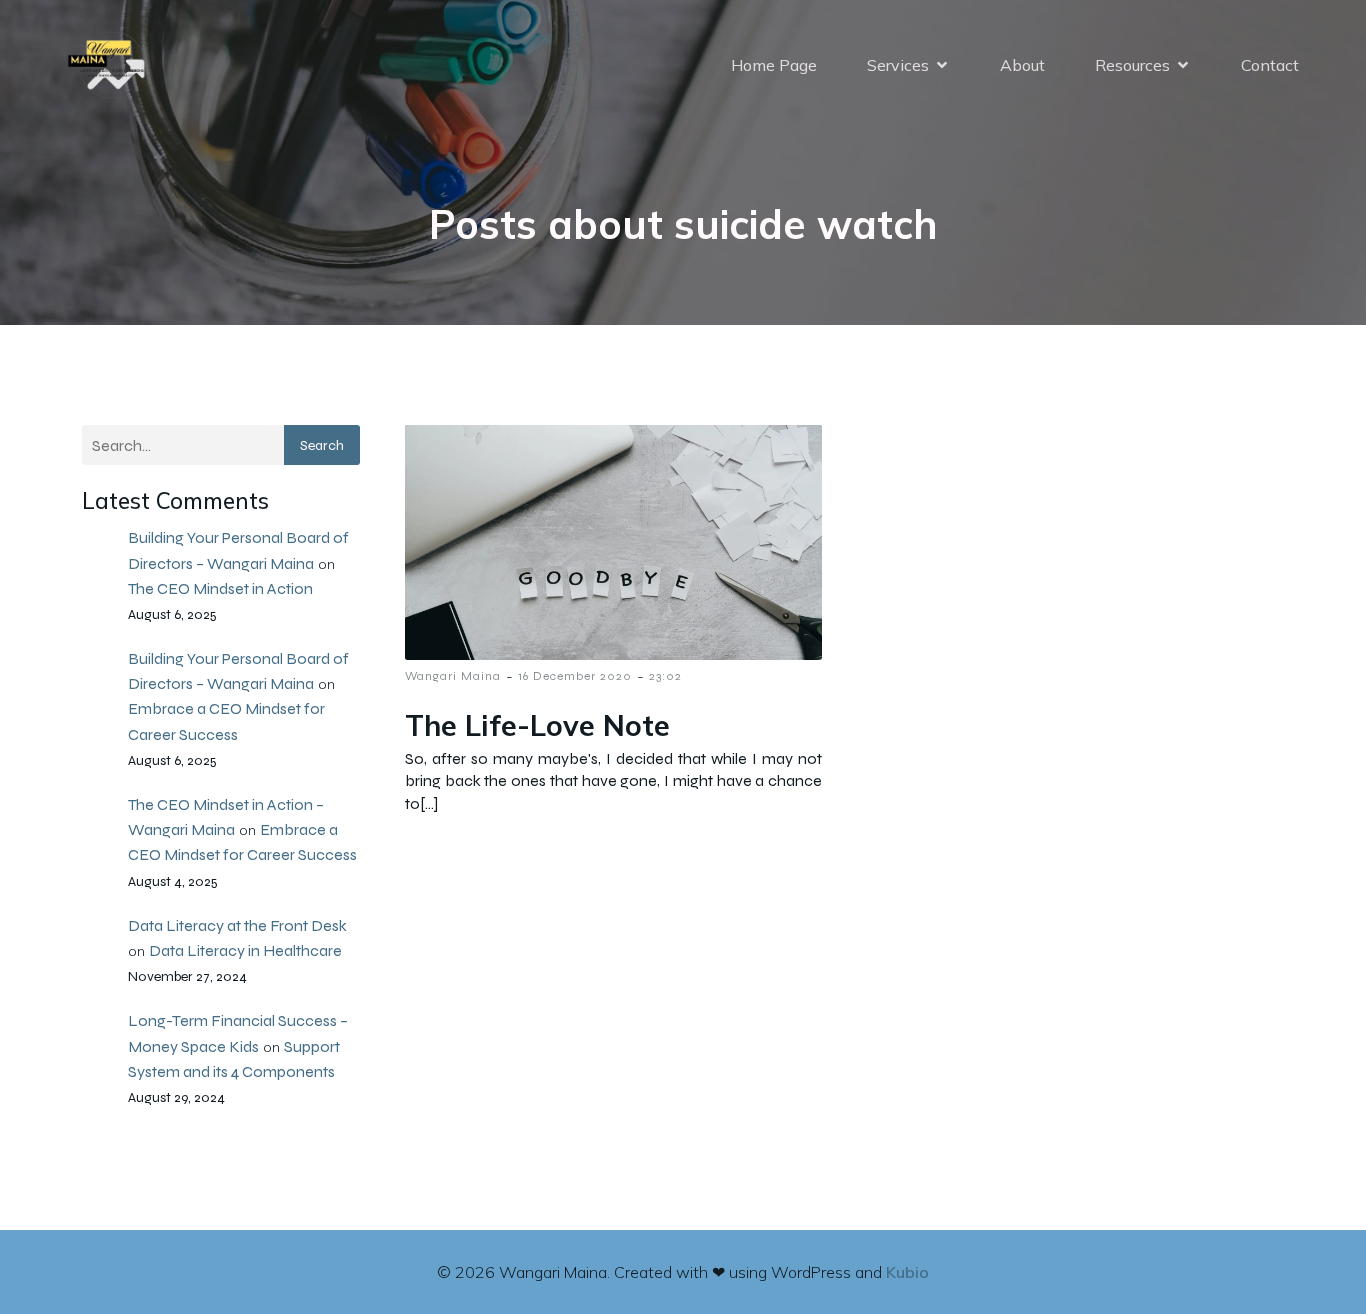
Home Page (774, 65)
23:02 (665, 676)
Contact (1270, 65)
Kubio (907, 1272)
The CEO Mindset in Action (220, 588)
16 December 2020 (575, 676)
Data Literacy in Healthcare (245, 950)
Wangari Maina (453, 676)
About (1022, 65)
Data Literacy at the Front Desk (237, 925)
